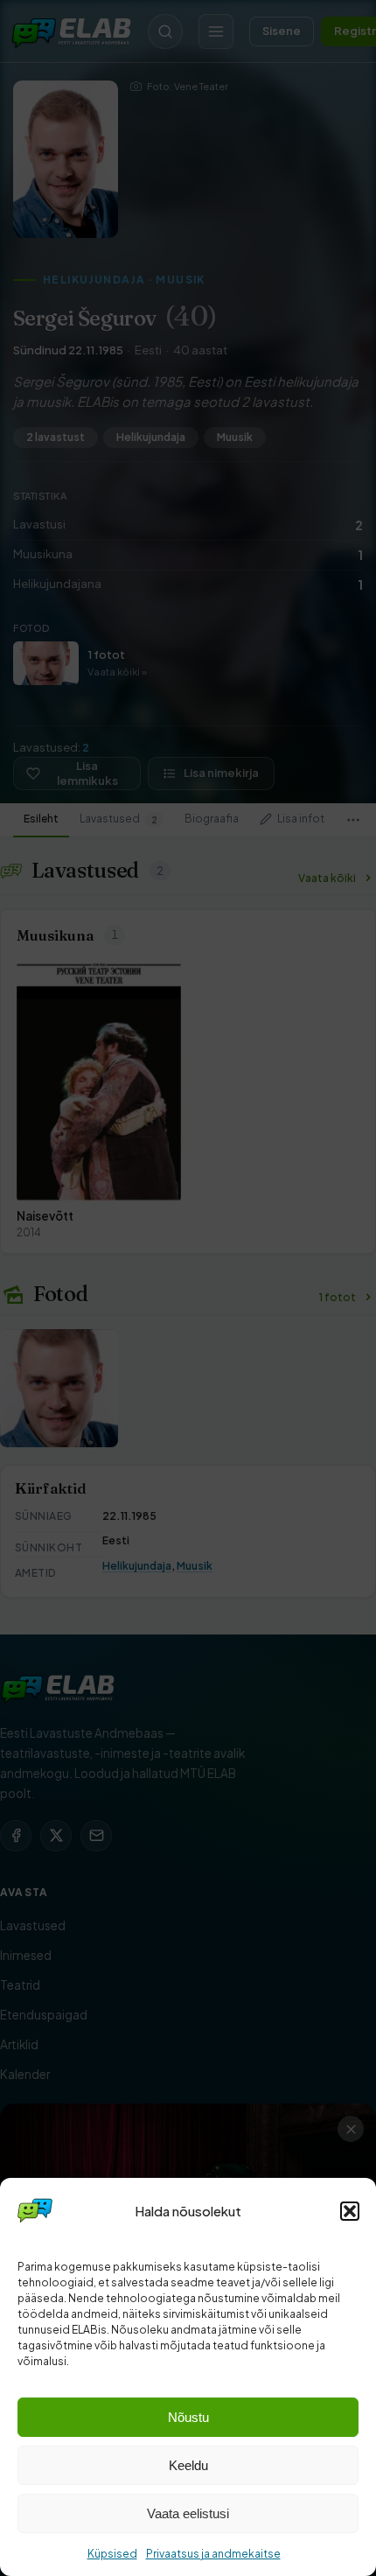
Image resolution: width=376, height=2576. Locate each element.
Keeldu (188, 2465)
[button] (350, 2211)
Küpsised (112, 2554)
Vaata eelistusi (188, 2513)
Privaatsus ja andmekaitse (213, 2554)
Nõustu (188, 2417)
